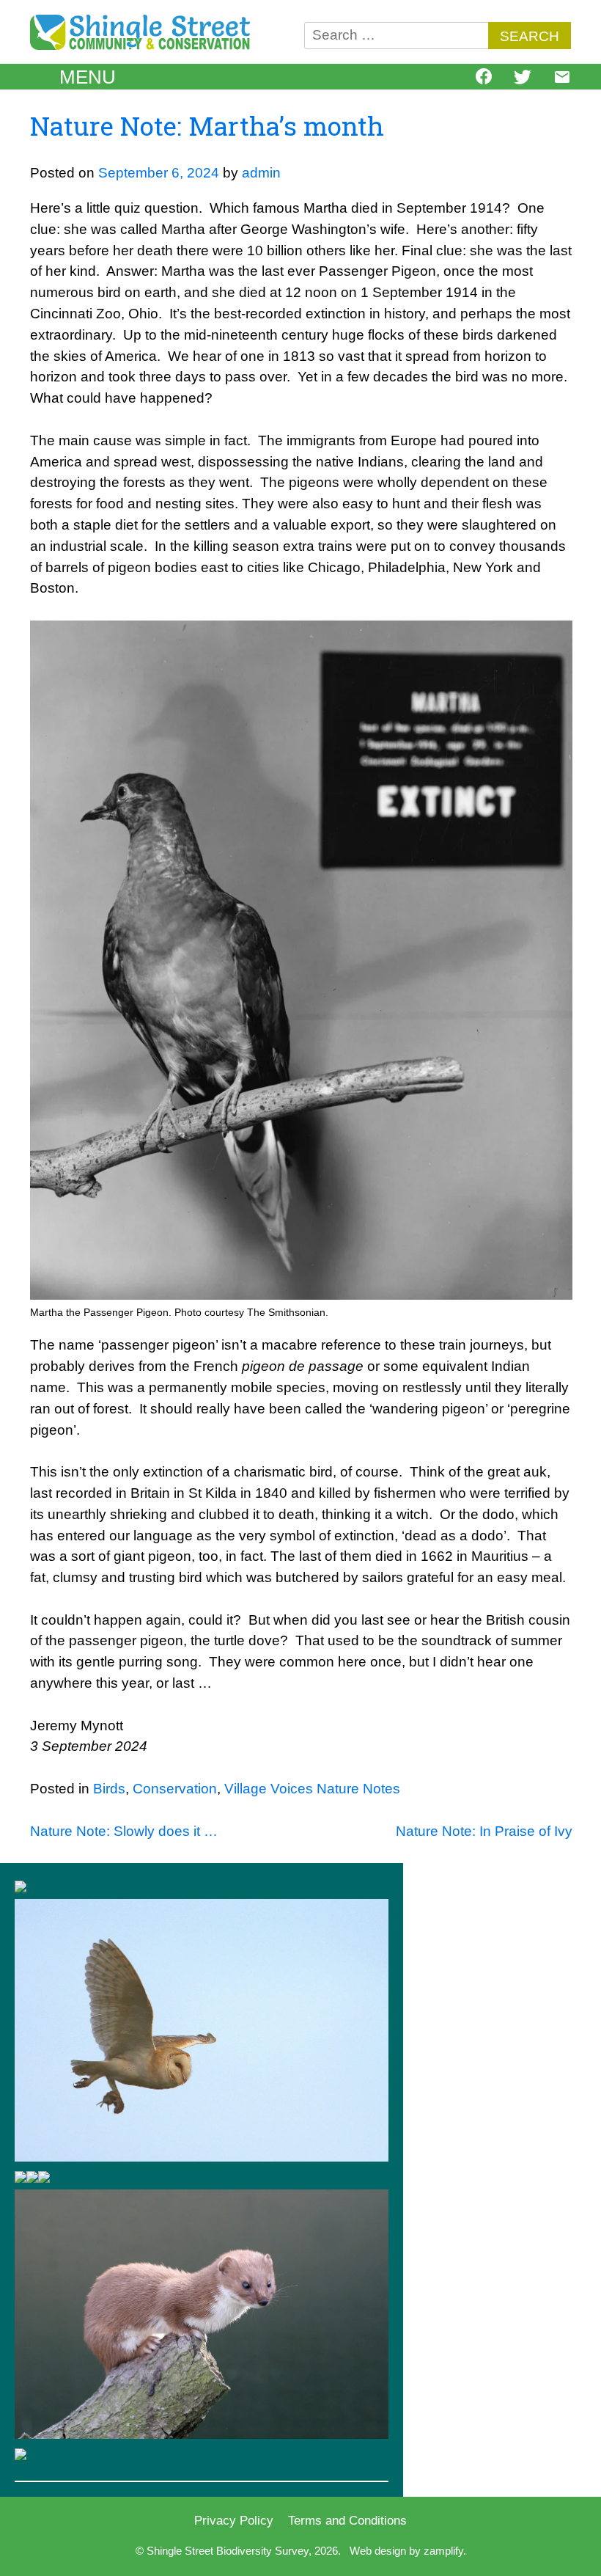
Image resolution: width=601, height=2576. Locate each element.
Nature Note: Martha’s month (207, 126)
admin (261, 173)
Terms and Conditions (347, 2520)
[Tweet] (523, 81)
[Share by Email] (562, 81)
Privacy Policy (234, 2520)
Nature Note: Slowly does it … (124, 1831)
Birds (109, 1789)
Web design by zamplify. (408, 2551)
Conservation (175, 1789)
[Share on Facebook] (484, 80)
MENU (88, 77)
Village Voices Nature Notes (312, 1789)
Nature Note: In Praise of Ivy (484, 1831)
